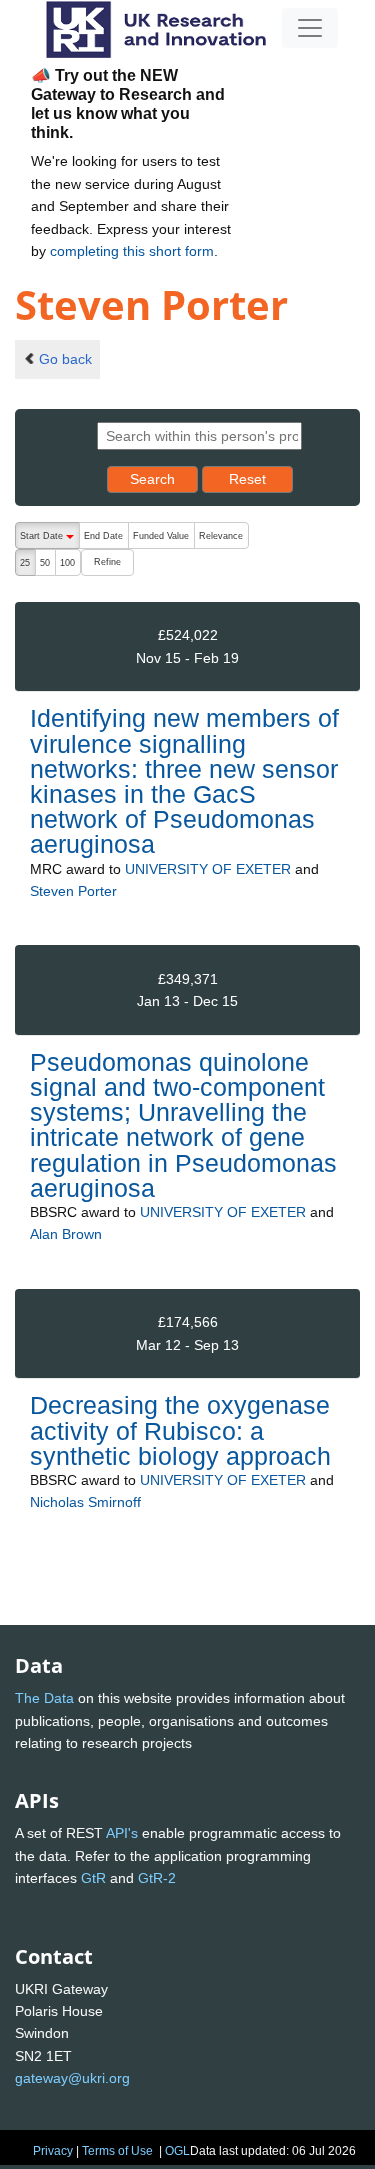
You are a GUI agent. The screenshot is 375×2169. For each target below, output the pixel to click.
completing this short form (132, 251)
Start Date (49, 540)
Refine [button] (107, 562)
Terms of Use (117, 2151)
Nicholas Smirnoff (85, 1502)
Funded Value (161, 536)
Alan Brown (66, 1234)
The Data (44, 1698)
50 (45, 563)
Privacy (53, 2151)
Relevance (221, 536)
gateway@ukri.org (72, 2078)
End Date (103, 536)
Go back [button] (65, 359)
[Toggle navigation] (310, 28)
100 (67, 563)
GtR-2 (157, 1878)
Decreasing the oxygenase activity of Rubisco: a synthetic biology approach (180, 1430)
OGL (177, 2151)
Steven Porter (73, 891)
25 (25, 563)
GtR (93, 1878)
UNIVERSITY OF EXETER (208, 869)
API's (122, 1833)
